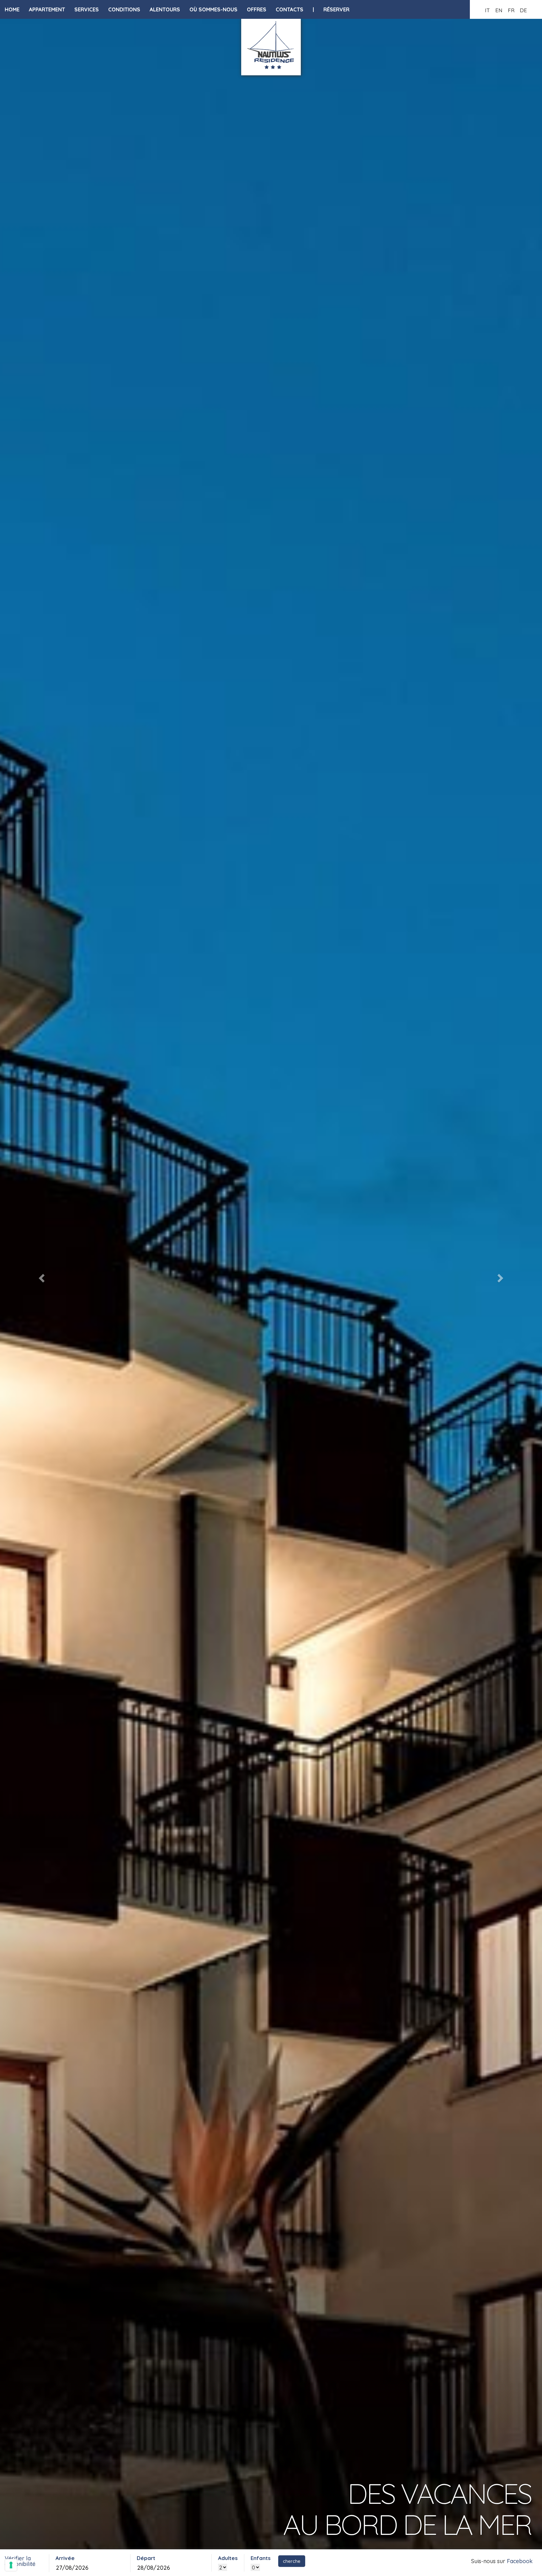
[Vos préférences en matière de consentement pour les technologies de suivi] (11, 2565)
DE (523, 10)
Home (12, 9)
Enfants (261, 2558)
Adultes (228, 2558)
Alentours (165, 9)
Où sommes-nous (213, 9)
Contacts (290, 9)
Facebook (520, 2561)
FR (511, 10)
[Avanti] (501, 1276)
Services (87, 9)
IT (487, 10)
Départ (146, 2558)
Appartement (47, 9)
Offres (257, 9)
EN (499, 10)
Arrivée (65, 2558)
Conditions (124, 9)
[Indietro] (41, 1276)
